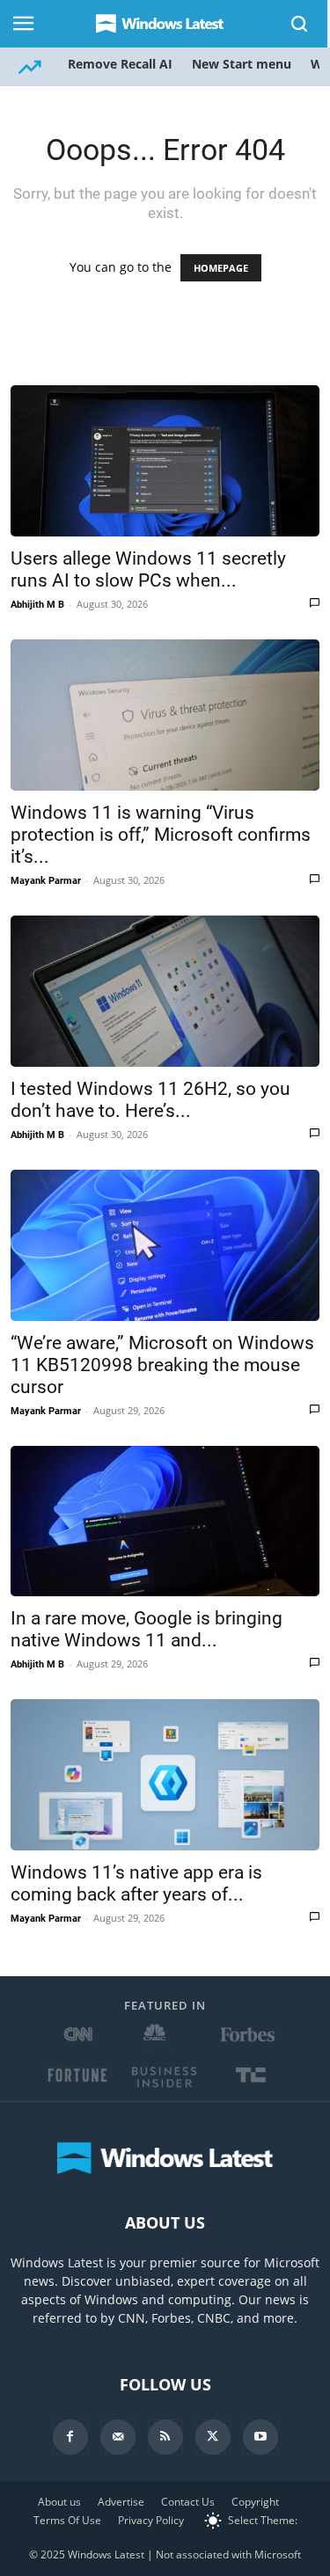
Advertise (121, 2502)
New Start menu (242, 64)
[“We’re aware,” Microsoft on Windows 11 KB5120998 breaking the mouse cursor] (165, 1245)
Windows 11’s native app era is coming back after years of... (136, 1883)
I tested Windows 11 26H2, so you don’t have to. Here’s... (150, 1100)
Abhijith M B (37, 605)
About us (59, 2502)
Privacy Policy (151, 2520)
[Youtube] (260, 2437)
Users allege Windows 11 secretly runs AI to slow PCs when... (148, 569)
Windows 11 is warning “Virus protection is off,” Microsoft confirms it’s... (161, 835)
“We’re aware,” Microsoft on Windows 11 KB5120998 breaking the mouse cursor (162, 1365)
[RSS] (165, 2437)
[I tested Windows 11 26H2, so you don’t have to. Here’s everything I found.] (165, 991)
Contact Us (188, 2502)
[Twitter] (213, 2437)
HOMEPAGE (221, 268)
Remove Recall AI (120, 64)
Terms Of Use (67, 2520)
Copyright (255, 2502)
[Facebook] (70, 2437)
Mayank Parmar (46, 881)
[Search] (300, 24)
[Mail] (118, 2437)
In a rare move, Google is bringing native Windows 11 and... (147, 1629)
